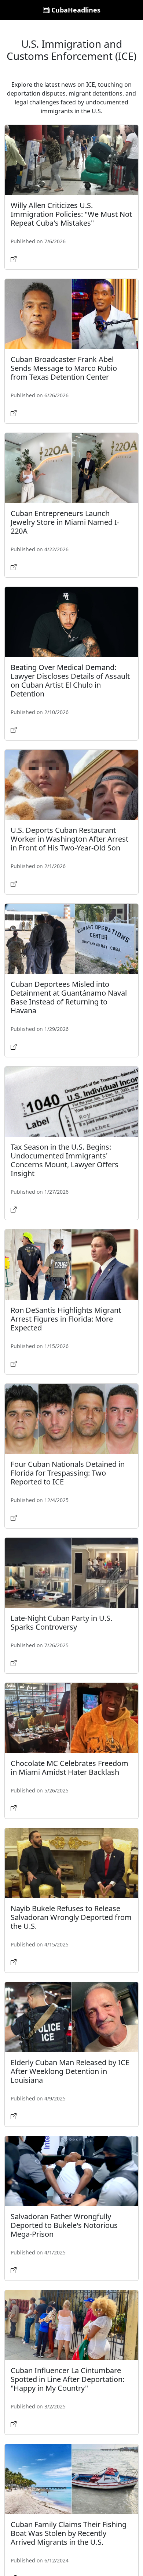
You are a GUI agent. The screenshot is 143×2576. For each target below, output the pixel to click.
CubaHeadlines (75, 10)
